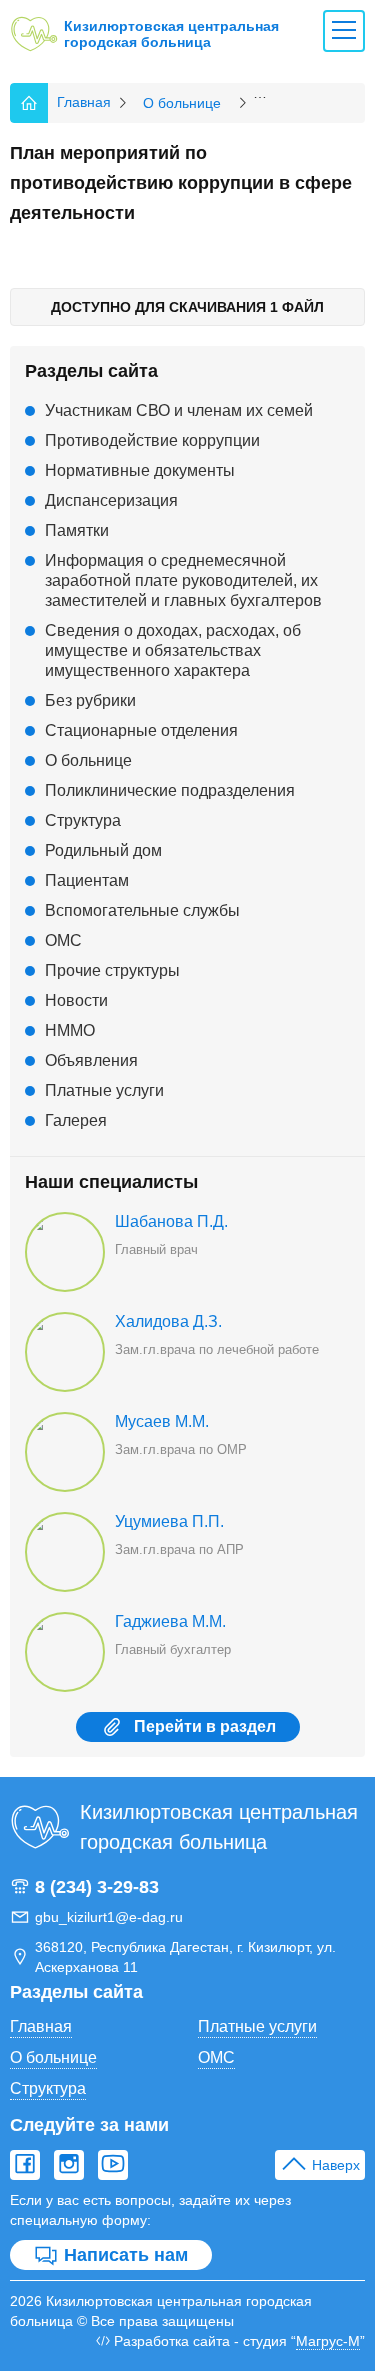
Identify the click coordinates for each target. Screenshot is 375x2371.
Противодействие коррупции (152, 440)
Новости (76, 1000)
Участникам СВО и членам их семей (179, 410)
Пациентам (87, 880)
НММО (70, 1030)
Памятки (77, 530)
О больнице (88, 760)
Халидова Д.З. (168, 1321)
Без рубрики (90, 700)
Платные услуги (104, 1090)
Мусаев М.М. (162, 1421)
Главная (41, 2026)
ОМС (63, 940)
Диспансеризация (111, 500)
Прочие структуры (112, 970)
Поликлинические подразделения (170, 790)
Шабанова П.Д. (171, 1221)
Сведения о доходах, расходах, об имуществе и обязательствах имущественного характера (173, 650)
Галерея (76, 1120)
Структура (83, 820)
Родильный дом (103, 850)
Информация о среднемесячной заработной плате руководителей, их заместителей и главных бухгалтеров (183, 580)
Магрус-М (328, 2341)
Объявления (91, 1060)
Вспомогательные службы (142, 910)
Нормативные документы (140, 470)
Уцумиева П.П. (169, 1521)
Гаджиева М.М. (170, 1621)
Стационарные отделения (141, 730)
